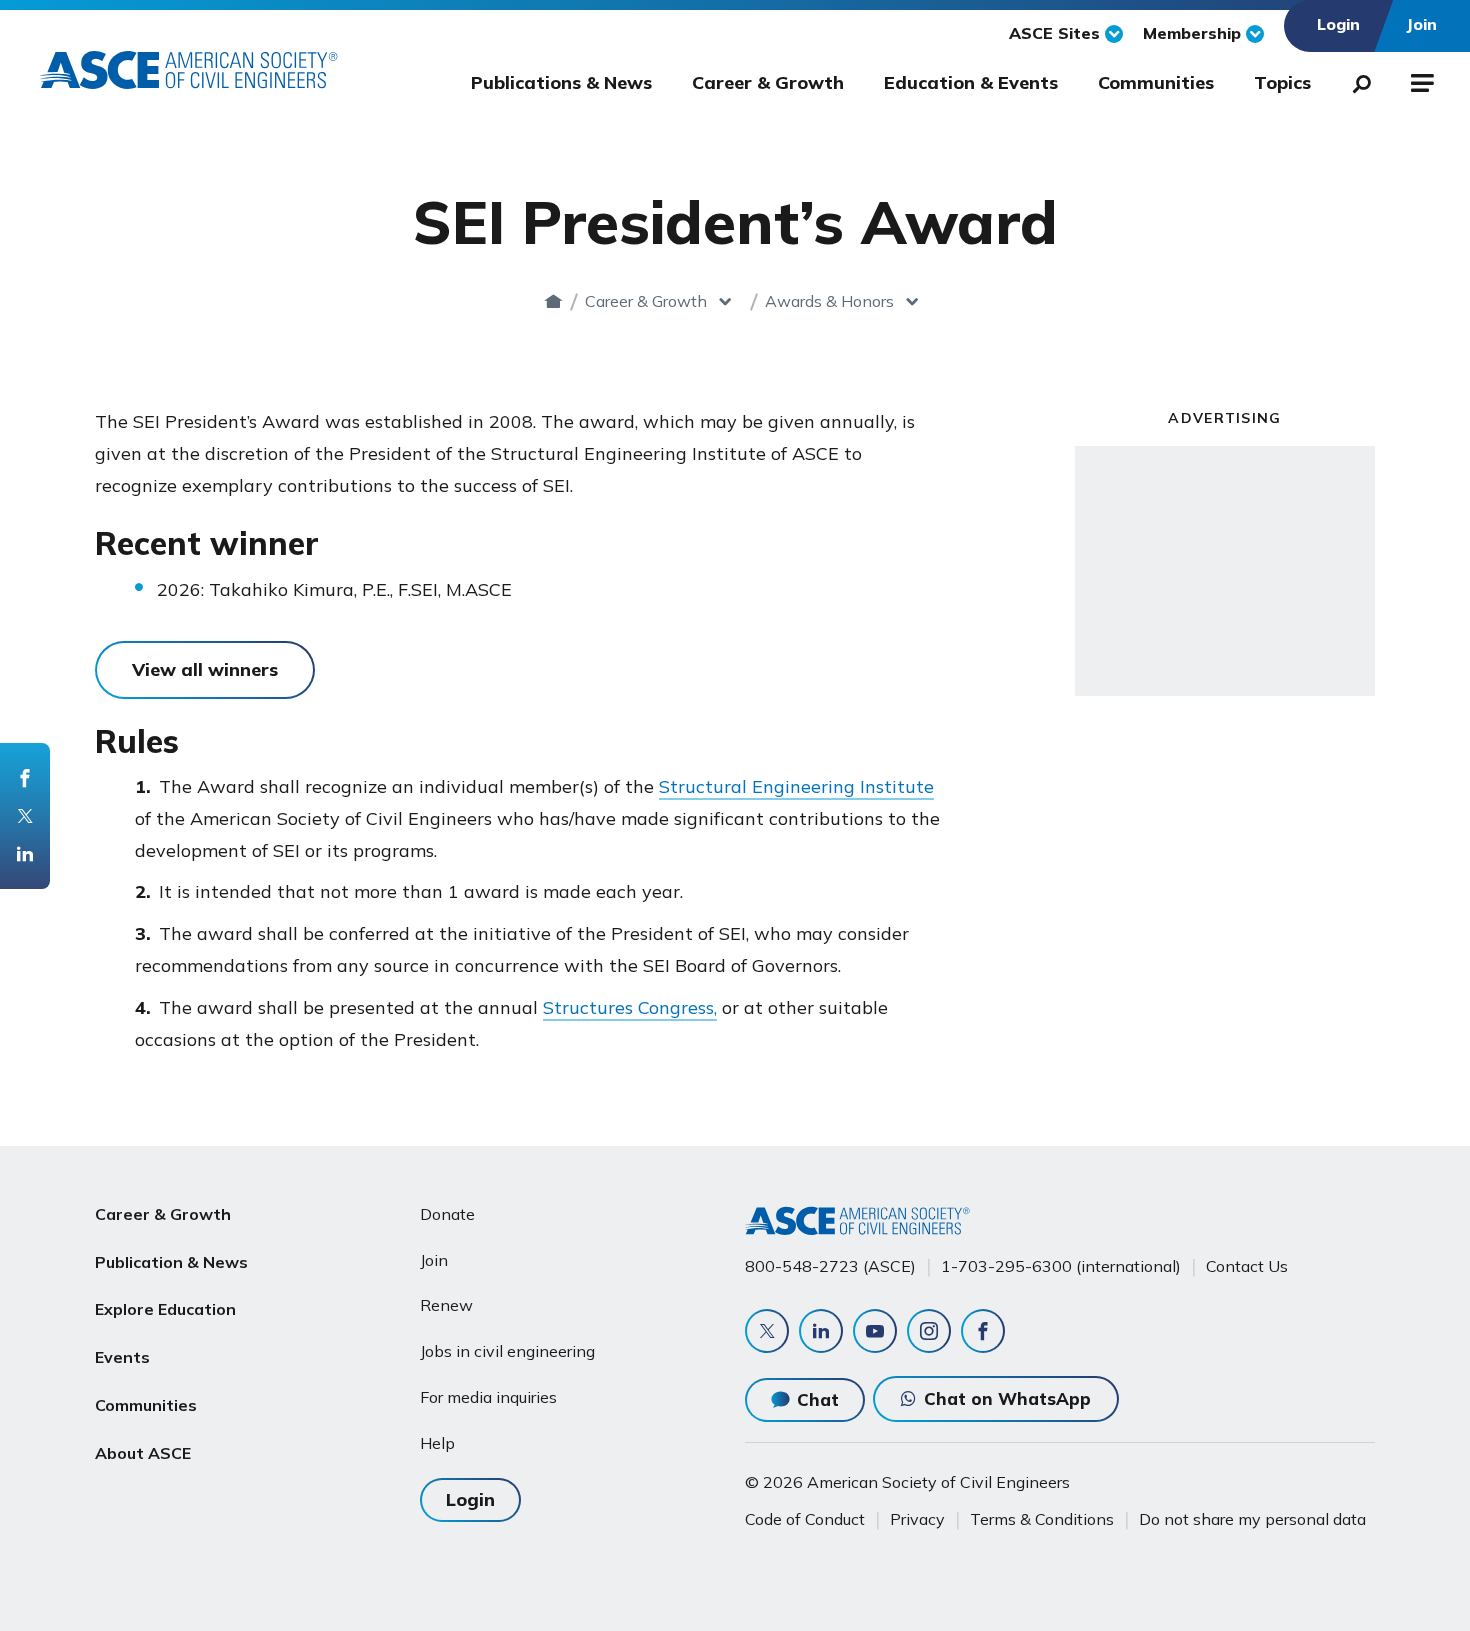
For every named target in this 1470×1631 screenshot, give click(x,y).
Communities (1156, 82)
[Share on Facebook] (25, 778)
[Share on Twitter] (25, 816)
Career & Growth (768, 82)
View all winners (205, 669)
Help (437, 1443)
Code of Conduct (805, 1519)
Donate (447, 1214)
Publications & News (561, 82)
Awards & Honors (829, 301)
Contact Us (1247, 1266)
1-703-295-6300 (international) (1061, 1266)
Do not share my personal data (1252, 1519)
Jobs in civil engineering (507, 1351)
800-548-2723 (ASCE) (830, 1266)
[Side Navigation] (1420, 80)
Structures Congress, (630, 1007)
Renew (446, 1305)
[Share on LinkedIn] (25, 854)
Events (122, 1357)
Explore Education (165, 1309)
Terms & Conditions (1042, 1519)
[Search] (1356, 80)
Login (470, 1499)
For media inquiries (488, 1397)
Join (434, 1260)
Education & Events (971, 82)
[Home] (553, 301)
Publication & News (171, 1262)
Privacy (917, 1519)
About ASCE (143, 1453)
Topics (1282, 82)
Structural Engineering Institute (796, 786)
